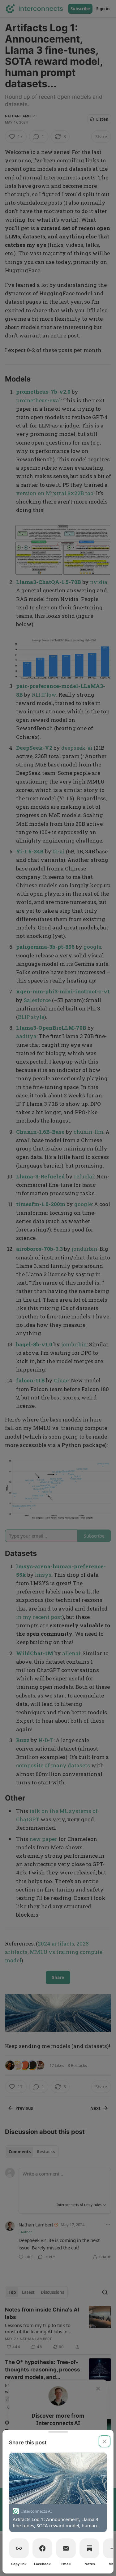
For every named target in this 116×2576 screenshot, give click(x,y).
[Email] (66, 2548)
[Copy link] (19, 2548)
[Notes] (89, 2548)
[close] (105, 2441)
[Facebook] (42, 2548)
